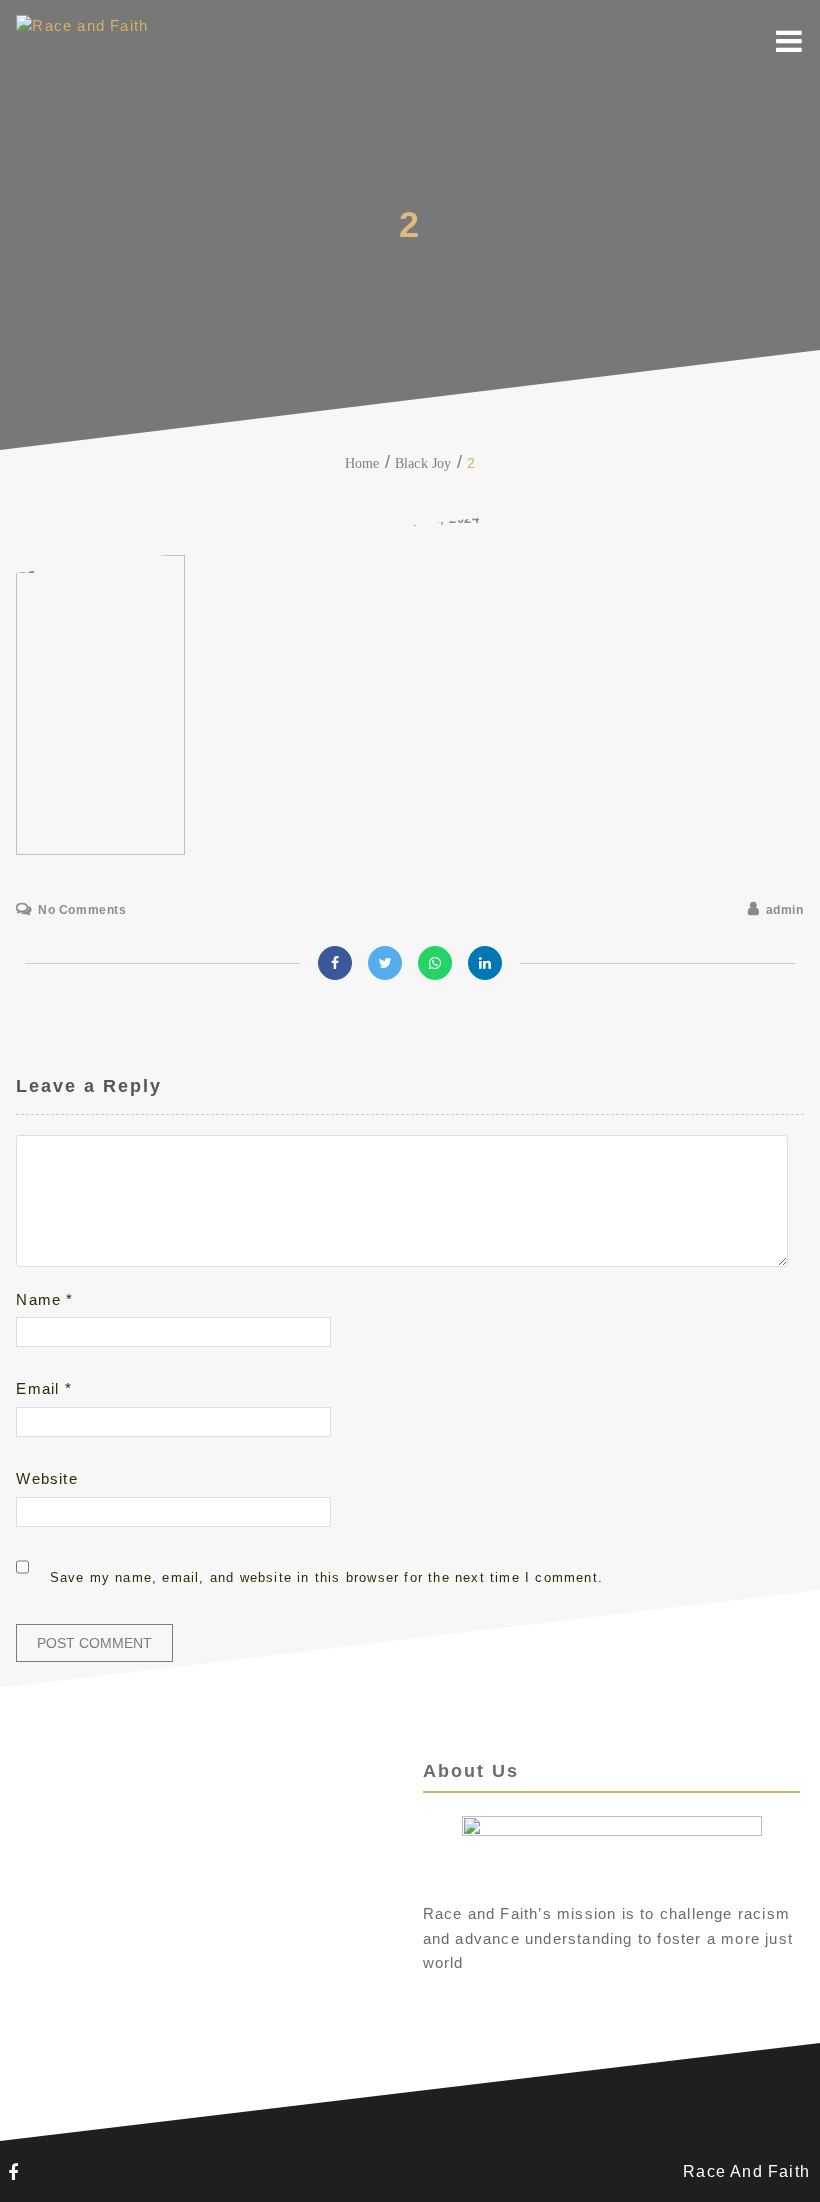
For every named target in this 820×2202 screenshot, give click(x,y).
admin (785, 910)
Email (43, 1388)
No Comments (82, 910)
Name (44, 1299)
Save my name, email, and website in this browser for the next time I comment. (326, 1577)
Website (46, 1478)
